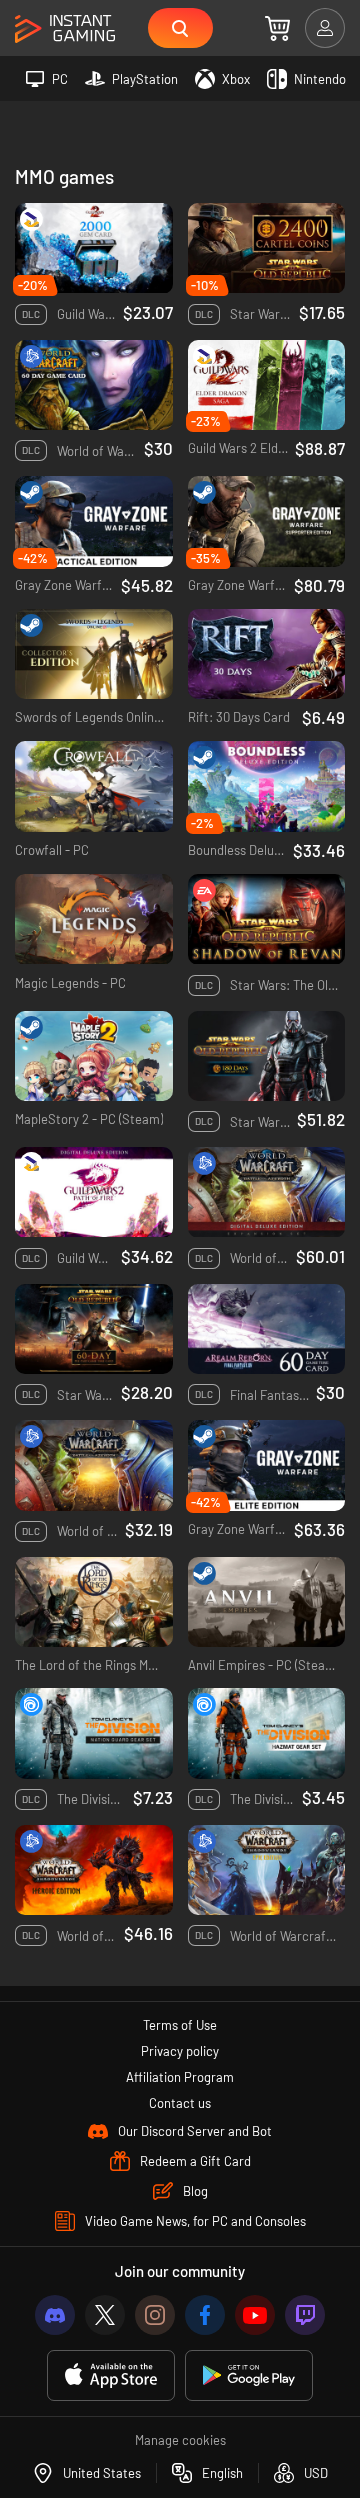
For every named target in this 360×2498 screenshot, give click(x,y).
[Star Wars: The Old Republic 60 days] (94, 1329)
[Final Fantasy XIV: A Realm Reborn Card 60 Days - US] (267, 1329)
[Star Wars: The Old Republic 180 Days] (267, 1056)
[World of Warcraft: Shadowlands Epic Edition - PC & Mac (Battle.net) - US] (267, 1870)
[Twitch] (305, 2315)
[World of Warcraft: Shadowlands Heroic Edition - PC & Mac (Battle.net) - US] (94, 1870)
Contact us (180, 2103)
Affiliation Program (180, 2077)
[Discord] (55, 2315)
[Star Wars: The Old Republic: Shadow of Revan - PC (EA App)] (267, 919)
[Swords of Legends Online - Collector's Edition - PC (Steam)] (94, 654)
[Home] (65, 29)
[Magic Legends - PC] (94, 919)
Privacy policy (180, 2051)
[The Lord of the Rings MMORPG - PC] (94, 1602)
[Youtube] (255, 2315)
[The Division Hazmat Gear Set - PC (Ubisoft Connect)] (267, 1733)
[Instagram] (155, 2315)
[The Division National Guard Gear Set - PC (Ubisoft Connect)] (94, 1733)
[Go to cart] (277, 28)
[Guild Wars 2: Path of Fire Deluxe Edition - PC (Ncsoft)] (94, 1192)
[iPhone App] (111, 2375)
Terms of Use (180, 2025)
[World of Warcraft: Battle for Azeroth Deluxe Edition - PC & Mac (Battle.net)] (267, 1192)
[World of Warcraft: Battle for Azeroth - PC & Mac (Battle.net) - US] (94, 1465)
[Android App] (249, 2375)
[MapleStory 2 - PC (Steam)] (94, 1056)
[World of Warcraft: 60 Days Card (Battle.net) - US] (94, 385)
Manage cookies (180, 2440)
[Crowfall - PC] (94, 786)
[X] (105, 2315)
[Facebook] (205, 2315)
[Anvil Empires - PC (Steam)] (267, 1602)
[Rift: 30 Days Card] (267, 654)
